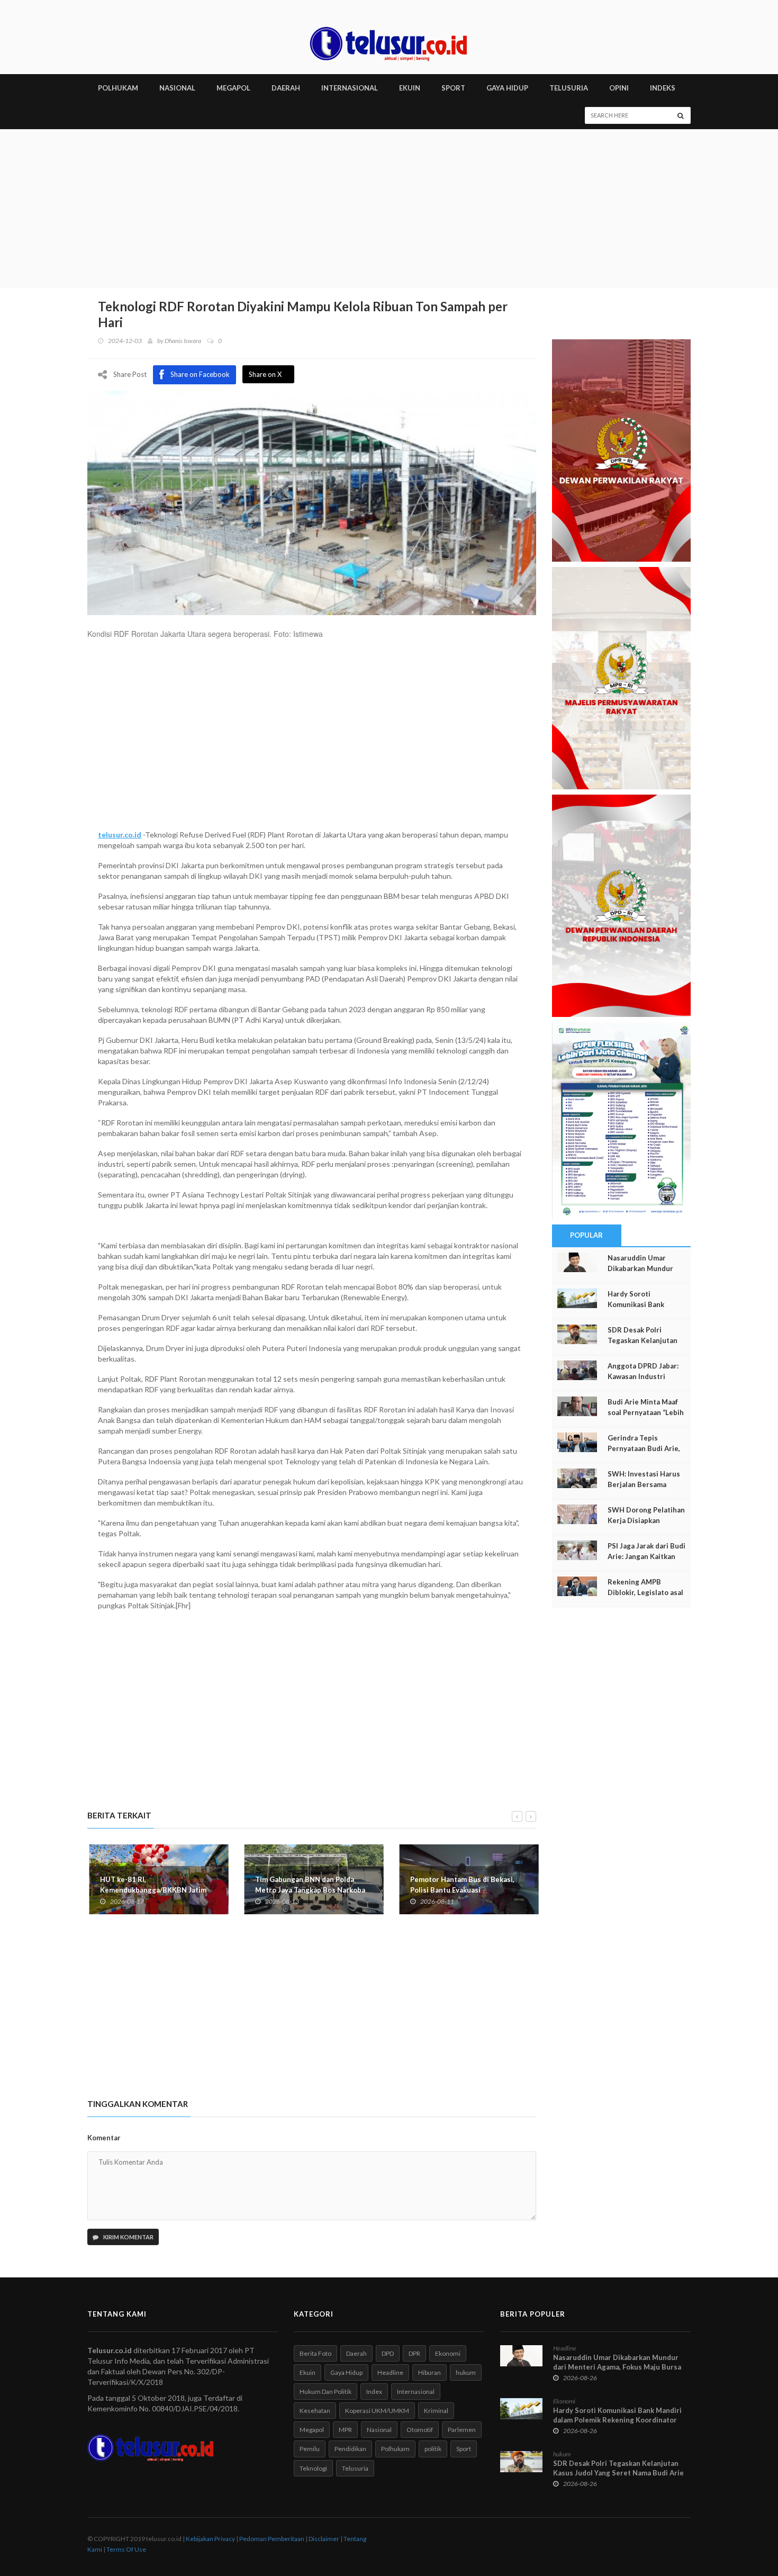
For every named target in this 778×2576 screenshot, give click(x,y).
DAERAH (286, 88)
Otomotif (420, 2430)
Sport (464, 2449)
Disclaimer (324, 2539)
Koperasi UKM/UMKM (377, 2411)
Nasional (379, 2430)
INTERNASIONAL (350, 88)
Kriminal (436, 2411)
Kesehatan (315, 2411)
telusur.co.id (120, 835)
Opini (619, 88)
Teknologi (313, 2468)
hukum (466, 2372)
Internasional (416, 2392)
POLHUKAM (118, 88)
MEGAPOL (233, 88)
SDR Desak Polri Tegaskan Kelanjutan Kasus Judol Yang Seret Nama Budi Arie (618, 2468)
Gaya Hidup (346, 2372)
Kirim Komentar (128, 2237)
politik (433, 2449)
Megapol (312, 2430)
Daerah (356, 2353)
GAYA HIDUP (507, 88)
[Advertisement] (389, 209)
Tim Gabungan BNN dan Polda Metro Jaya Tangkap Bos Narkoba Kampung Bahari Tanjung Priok (308, 1890)
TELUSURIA (569, 88)
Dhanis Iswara (183, 341)
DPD (388, 2353)
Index (374, 2392)
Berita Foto (315, 2353)
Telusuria (355, 2468)
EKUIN (410, 88)
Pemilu (310, 2449)
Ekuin (307, 2372)
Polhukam (395, 2449)
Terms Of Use (126, 2549)
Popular (586, 1235)
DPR (414, 2353)
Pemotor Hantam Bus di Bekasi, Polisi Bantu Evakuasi (460, 1885)
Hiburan (429, 2372)
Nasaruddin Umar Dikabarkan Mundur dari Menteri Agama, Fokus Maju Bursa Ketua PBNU (617, 2367)
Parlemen (462, 2430)
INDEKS (663, 88)
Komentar (104, 2138)
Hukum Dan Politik (325, 2392)
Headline (390, 2372)
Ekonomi (448, 2353)
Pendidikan (350, 2449)
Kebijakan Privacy (210, 2539)
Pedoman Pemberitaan (272, 2539)
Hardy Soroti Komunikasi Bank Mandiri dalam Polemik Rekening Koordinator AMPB (617, 2420)
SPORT (453, 88)
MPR (345, 2430)
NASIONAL (177, 88)
